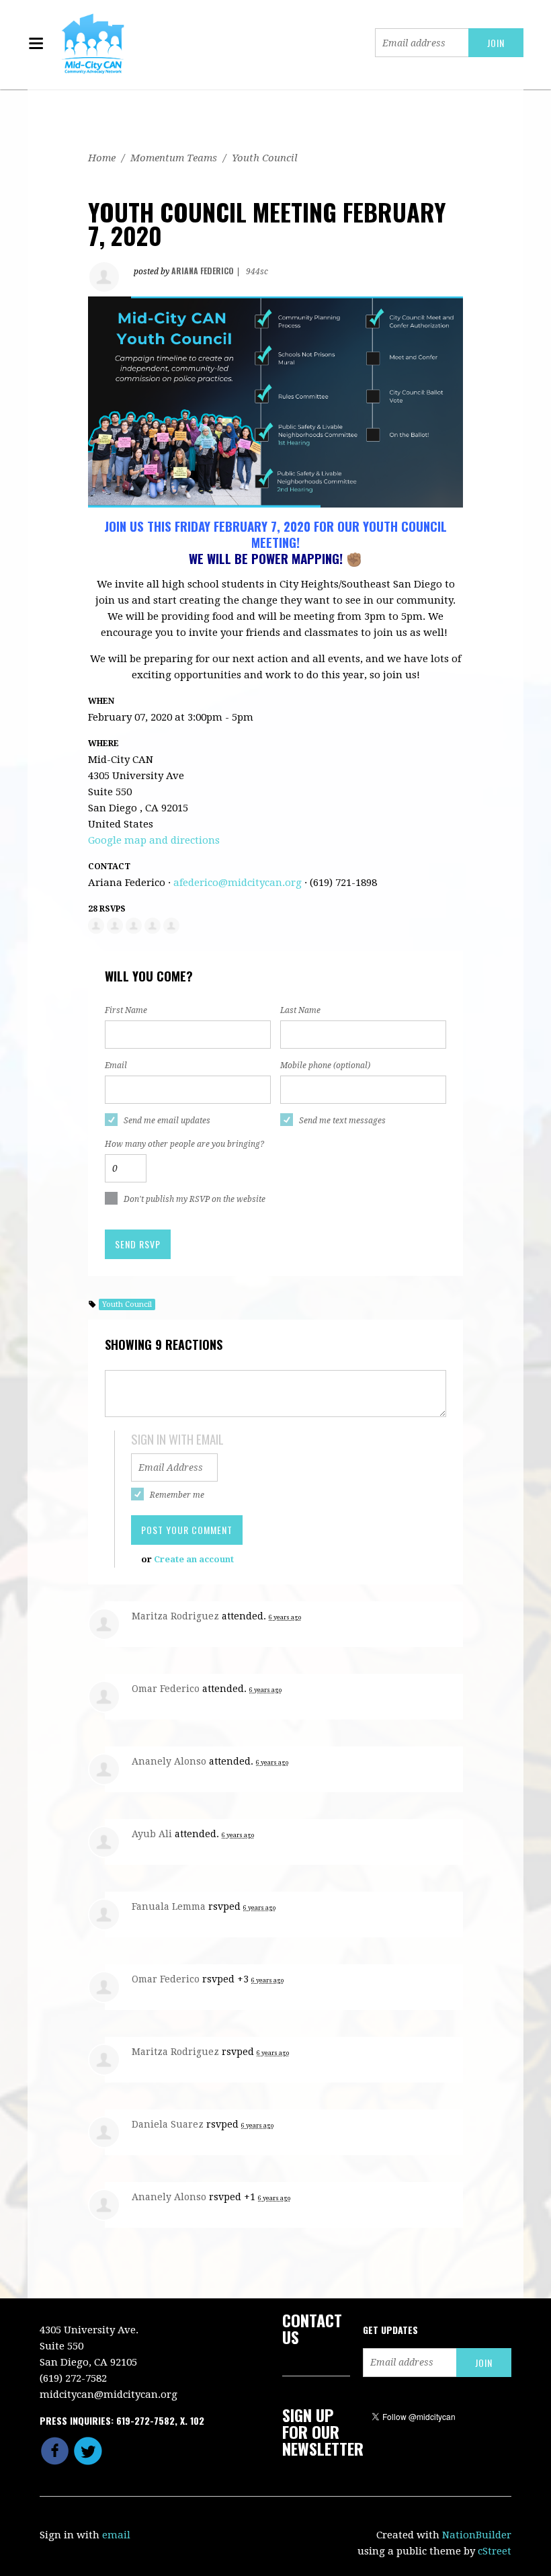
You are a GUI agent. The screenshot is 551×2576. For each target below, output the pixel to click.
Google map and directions (154, 840)
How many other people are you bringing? (184, 1144)
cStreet (495, 2551)
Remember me (177, 1495)
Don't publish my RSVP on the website (195, 1199)
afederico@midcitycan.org (238, 883)
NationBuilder (477, 2535)
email (116, 2535)
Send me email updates (167, 1121)
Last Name (300, 1010)
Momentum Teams (174, 158)
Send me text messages (342, 1121)
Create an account (194, 1559)
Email (116, 1065)
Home (102, 158)
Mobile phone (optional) (325, 1065)
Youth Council (265, 158)
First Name (126, 1010)
